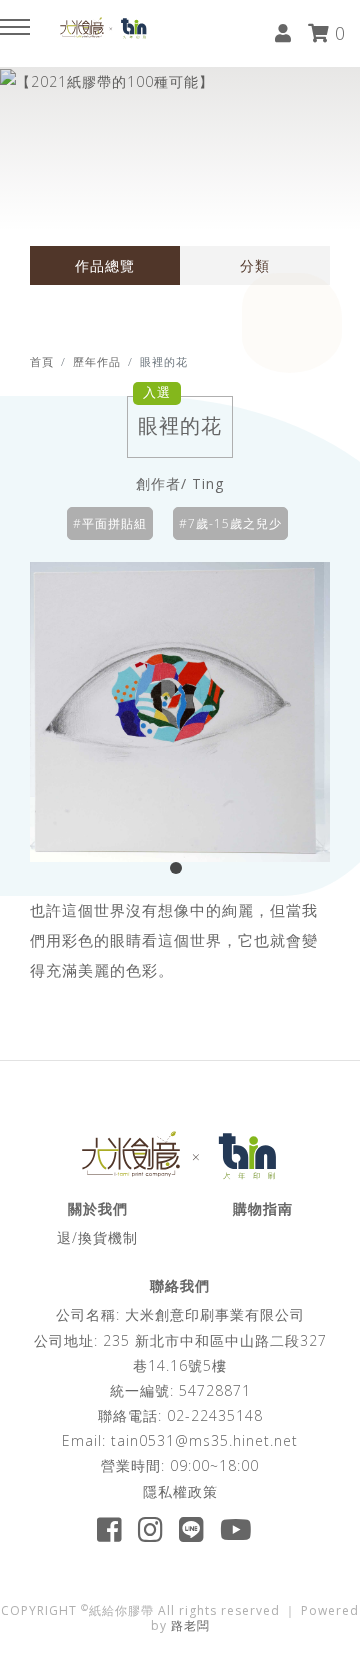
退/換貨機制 (97, 1237)
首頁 (42, 361)
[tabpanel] (180, 712)
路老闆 (190, 1625)
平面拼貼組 (114, 523)
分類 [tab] (255, 265)
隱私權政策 (180, 1491)
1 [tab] (180, 872)
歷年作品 (97, 361)
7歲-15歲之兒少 (235, 523)
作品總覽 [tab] (105, 265)
